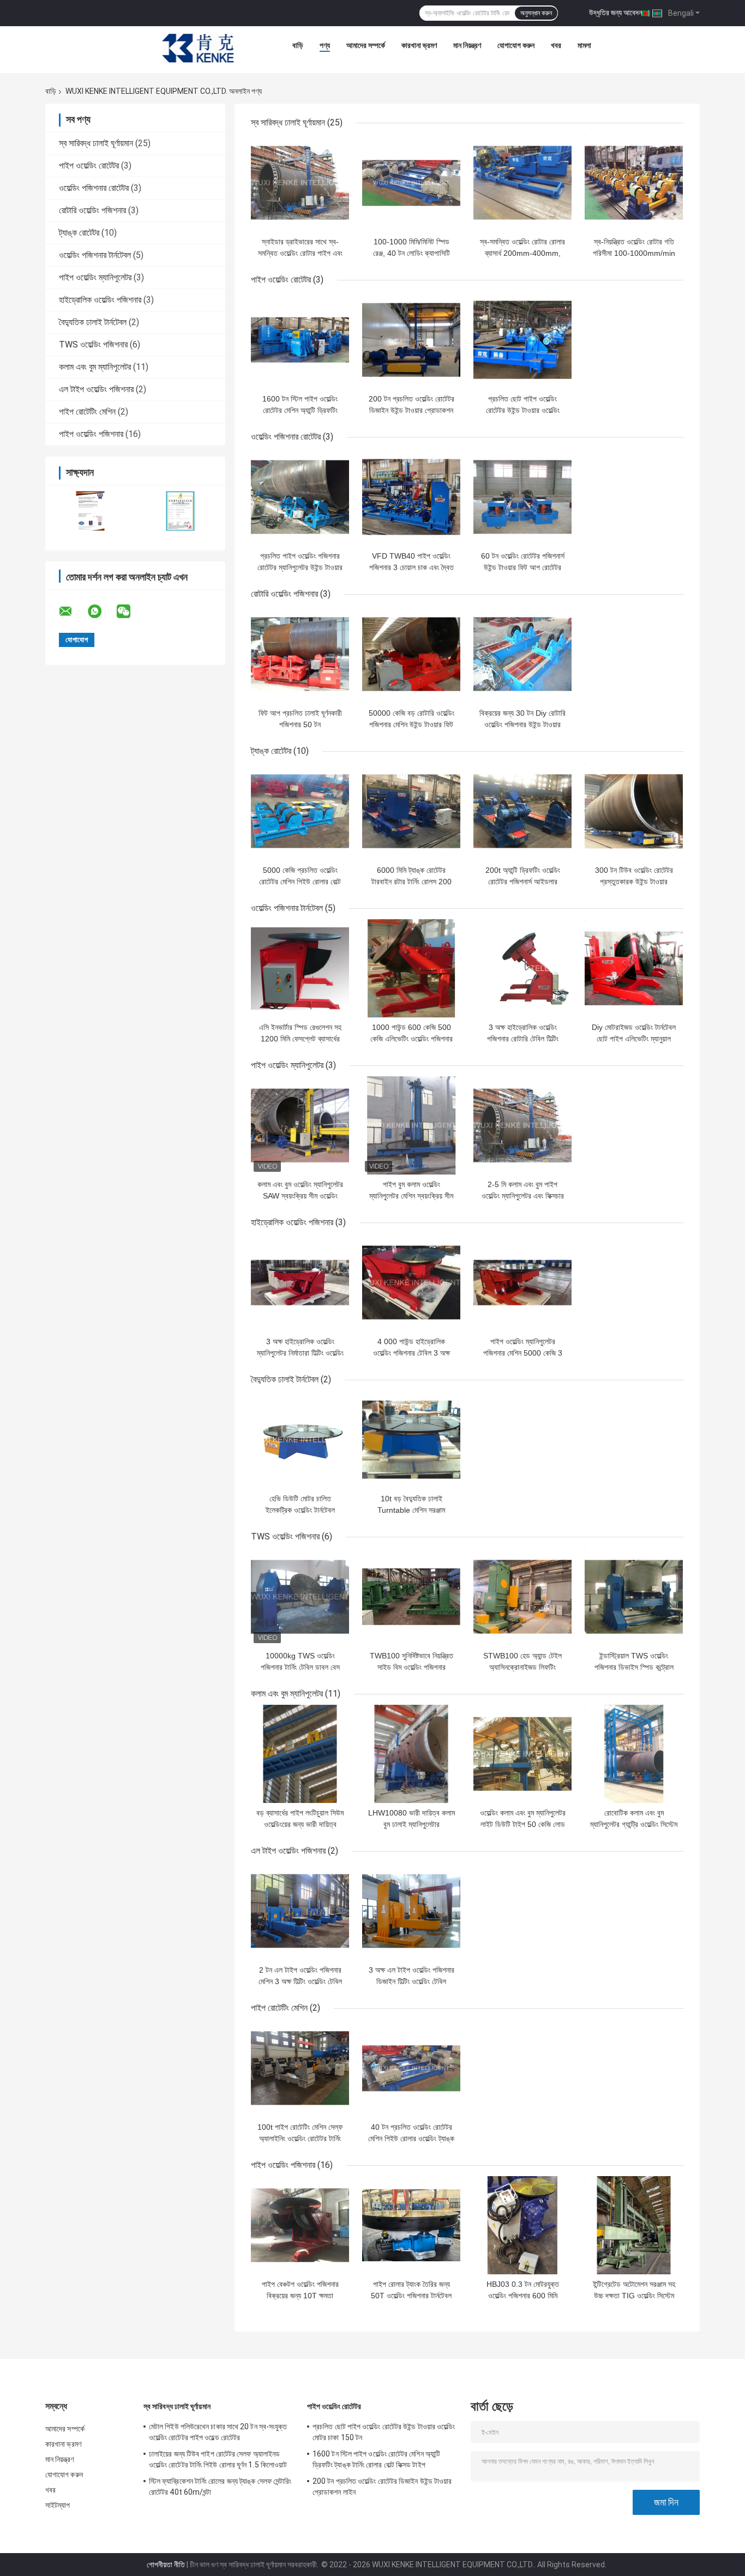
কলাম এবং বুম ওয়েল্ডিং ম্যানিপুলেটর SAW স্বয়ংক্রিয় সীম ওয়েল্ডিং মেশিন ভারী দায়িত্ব (300, 1196)
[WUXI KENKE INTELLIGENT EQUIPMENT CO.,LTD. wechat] (130, 612)
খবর (556, 45)
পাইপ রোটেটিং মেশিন (87, 412)
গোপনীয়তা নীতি (166, 2565)
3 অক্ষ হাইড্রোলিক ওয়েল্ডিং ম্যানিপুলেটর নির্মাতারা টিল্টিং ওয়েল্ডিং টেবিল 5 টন (300, 1353)
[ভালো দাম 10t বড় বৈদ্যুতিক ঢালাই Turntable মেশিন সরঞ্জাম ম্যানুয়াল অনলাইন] (411, 1440)
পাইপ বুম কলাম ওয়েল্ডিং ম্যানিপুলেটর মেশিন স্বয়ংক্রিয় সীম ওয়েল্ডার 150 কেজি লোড (411, 1196)
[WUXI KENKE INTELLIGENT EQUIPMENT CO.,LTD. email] (73, 612)
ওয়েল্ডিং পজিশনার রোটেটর (94, 188)
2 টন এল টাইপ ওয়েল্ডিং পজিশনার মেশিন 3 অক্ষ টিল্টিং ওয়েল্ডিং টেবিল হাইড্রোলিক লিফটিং (300, 1981)
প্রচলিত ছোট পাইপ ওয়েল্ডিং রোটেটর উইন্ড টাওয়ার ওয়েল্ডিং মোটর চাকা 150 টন (523, 410)
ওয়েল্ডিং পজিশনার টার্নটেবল (95, 255)
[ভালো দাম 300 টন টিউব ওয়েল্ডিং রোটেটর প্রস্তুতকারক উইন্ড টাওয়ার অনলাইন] (634, 811)
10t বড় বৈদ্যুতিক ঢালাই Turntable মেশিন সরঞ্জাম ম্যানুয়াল (411, 1510)
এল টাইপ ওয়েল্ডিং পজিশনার (96, 389)
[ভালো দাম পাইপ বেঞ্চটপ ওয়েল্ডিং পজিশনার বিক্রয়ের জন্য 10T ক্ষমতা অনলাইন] (300, 2225)
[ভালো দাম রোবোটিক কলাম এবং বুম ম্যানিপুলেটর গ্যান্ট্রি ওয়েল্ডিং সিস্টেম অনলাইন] (634, 1754)
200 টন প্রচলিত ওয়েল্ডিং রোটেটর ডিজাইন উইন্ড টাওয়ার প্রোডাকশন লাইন (411, 410)
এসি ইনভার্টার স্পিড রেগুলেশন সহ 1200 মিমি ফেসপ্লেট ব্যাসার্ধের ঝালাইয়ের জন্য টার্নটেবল (300, 1039)
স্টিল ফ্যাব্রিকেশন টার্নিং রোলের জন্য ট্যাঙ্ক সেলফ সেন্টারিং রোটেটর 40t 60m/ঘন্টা (220, 2487)
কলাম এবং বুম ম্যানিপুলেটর (95, 367)
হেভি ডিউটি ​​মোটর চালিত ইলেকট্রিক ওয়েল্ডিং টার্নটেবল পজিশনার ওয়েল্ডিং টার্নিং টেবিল (300, 1510)
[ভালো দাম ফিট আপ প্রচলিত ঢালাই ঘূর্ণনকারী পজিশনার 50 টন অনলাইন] (300, 654)
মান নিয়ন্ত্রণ (467, 45)
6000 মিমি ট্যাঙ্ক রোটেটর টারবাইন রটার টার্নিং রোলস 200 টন (411, 882)
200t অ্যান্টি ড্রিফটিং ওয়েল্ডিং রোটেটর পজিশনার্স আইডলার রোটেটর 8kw (523, 882)
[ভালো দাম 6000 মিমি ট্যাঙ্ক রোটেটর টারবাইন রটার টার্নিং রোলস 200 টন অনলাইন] (411, 811)
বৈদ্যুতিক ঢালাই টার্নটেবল (93, 322)
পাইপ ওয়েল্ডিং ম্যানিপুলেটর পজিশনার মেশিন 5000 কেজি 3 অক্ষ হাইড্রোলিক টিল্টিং (523, 1353)
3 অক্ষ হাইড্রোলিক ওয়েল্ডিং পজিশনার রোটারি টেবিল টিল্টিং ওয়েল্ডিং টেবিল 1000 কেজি (523, 1039)
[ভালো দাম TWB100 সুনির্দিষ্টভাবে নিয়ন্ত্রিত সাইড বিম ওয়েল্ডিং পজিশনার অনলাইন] (411, 1597)
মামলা (584, 45)
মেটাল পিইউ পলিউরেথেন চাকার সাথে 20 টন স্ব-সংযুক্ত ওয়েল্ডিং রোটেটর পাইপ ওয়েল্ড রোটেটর (218, 2432)
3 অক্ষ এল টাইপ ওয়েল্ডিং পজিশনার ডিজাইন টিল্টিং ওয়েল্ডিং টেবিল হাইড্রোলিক (411, 1981)
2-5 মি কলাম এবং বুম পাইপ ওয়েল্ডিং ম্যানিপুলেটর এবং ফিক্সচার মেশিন (523, 1196)
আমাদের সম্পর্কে (366, 45)
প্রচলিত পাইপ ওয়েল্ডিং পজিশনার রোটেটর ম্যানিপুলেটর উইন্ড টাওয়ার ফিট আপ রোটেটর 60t (300, 567)
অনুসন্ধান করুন (536, 13)
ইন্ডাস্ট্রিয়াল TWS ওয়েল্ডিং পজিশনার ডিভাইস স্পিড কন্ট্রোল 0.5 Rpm (634, 1667)
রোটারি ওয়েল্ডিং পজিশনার (92, 210)
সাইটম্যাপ (58, 2505)
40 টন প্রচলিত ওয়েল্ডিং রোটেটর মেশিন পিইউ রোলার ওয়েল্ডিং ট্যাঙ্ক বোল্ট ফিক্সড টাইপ (411, 2138)
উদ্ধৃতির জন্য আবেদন (615, 13)
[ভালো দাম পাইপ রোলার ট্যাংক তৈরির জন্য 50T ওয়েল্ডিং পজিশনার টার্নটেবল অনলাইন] (411, 2225)
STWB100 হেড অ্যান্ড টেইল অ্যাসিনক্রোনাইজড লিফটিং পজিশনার (522, 1667)
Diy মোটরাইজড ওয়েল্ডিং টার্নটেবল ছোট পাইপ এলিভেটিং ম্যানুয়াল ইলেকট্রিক (634, 1039)
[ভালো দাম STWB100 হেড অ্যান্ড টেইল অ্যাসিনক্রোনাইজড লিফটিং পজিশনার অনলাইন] (522, 1597)
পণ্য (325, 45)
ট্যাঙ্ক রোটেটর (79, 233)
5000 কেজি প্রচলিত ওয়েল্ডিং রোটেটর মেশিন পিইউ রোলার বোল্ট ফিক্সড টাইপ (300, 882)
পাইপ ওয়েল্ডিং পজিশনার (91, 434)
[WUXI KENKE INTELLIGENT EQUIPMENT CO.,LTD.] (198, 48)
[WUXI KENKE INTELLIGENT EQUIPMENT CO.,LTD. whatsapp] (101, 612)
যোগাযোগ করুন (516, 45)
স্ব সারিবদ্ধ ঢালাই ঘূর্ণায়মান (96, 143)
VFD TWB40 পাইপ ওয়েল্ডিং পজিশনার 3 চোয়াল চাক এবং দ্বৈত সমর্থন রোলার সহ (411, 567)
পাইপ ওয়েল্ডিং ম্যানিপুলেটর (95, 277)
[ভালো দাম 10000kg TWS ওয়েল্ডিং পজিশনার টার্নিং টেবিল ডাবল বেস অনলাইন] (300, 1597)
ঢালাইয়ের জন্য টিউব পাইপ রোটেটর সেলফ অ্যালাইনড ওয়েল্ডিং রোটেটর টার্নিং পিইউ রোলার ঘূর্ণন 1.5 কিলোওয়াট (218, 2459)
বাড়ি (298, 45)
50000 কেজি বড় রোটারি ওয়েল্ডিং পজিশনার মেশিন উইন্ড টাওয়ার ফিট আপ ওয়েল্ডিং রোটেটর (411, 724)
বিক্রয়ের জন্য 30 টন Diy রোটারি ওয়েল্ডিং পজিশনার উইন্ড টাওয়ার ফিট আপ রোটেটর (522, 724)
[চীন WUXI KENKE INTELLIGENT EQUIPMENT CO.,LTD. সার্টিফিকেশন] (90, 511)
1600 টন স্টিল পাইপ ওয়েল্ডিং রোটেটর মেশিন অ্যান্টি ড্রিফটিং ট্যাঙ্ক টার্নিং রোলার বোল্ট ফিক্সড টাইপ (376, 2459)
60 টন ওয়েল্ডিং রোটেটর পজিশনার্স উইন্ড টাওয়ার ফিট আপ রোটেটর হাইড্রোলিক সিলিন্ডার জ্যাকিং (523, 567)
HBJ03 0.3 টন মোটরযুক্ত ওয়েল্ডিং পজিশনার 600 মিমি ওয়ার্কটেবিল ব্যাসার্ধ (523, 2296)
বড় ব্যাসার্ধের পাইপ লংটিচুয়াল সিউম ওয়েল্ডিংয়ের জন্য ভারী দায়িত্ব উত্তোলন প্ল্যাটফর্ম (300, 1824)
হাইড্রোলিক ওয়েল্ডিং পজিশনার (100, 300)
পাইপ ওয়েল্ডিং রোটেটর (89, 166)
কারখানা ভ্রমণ (419, 45)
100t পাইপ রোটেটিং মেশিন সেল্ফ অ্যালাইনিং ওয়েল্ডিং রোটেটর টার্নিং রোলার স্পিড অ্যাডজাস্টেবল (300, 2138)
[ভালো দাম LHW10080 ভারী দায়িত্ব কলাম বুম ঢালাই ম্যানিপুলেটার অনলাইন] (411, 1754)
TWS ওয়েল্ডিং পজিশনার (93, 345)
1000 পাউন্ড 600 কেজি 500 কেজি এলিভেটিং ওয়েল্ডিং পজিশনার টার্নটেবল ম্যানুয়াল (411, 1039)
